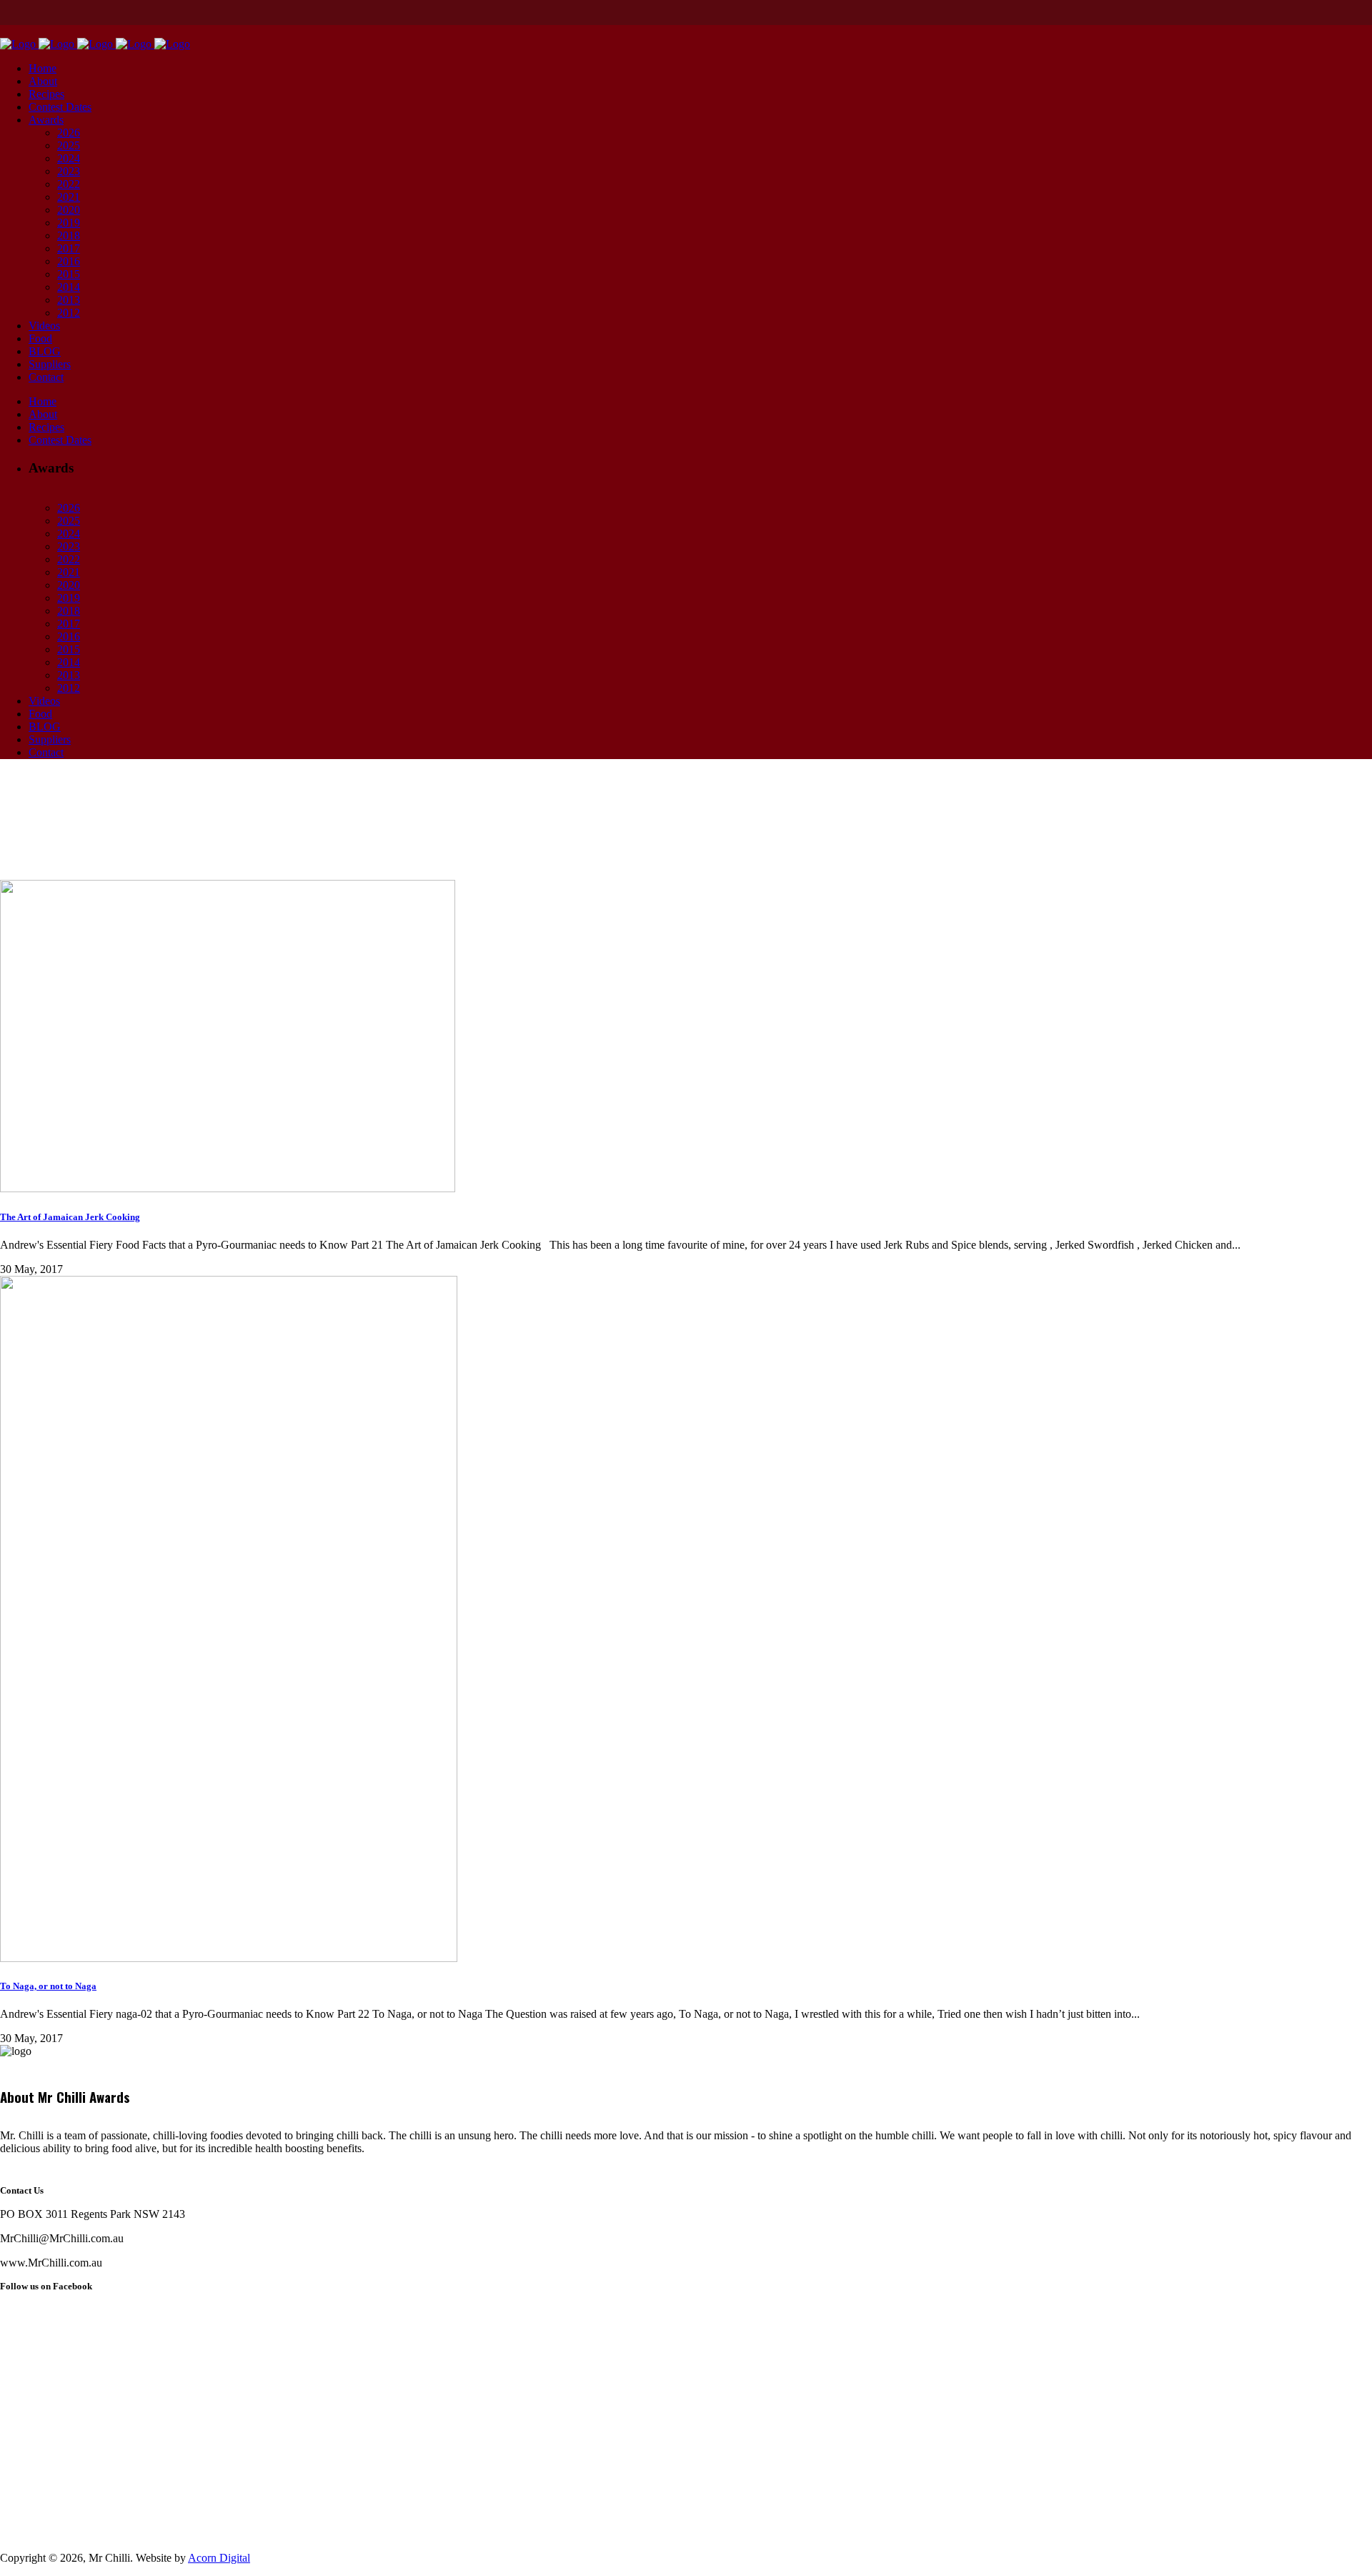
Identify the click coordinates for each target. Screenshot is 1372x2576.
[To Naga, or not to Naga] (229, 1958)
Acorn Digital (219, 2558)
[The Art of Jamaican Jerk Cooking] (228, 1188)
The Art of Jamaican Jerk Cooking (70, 1217)
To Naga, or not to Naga (48, 1986)
